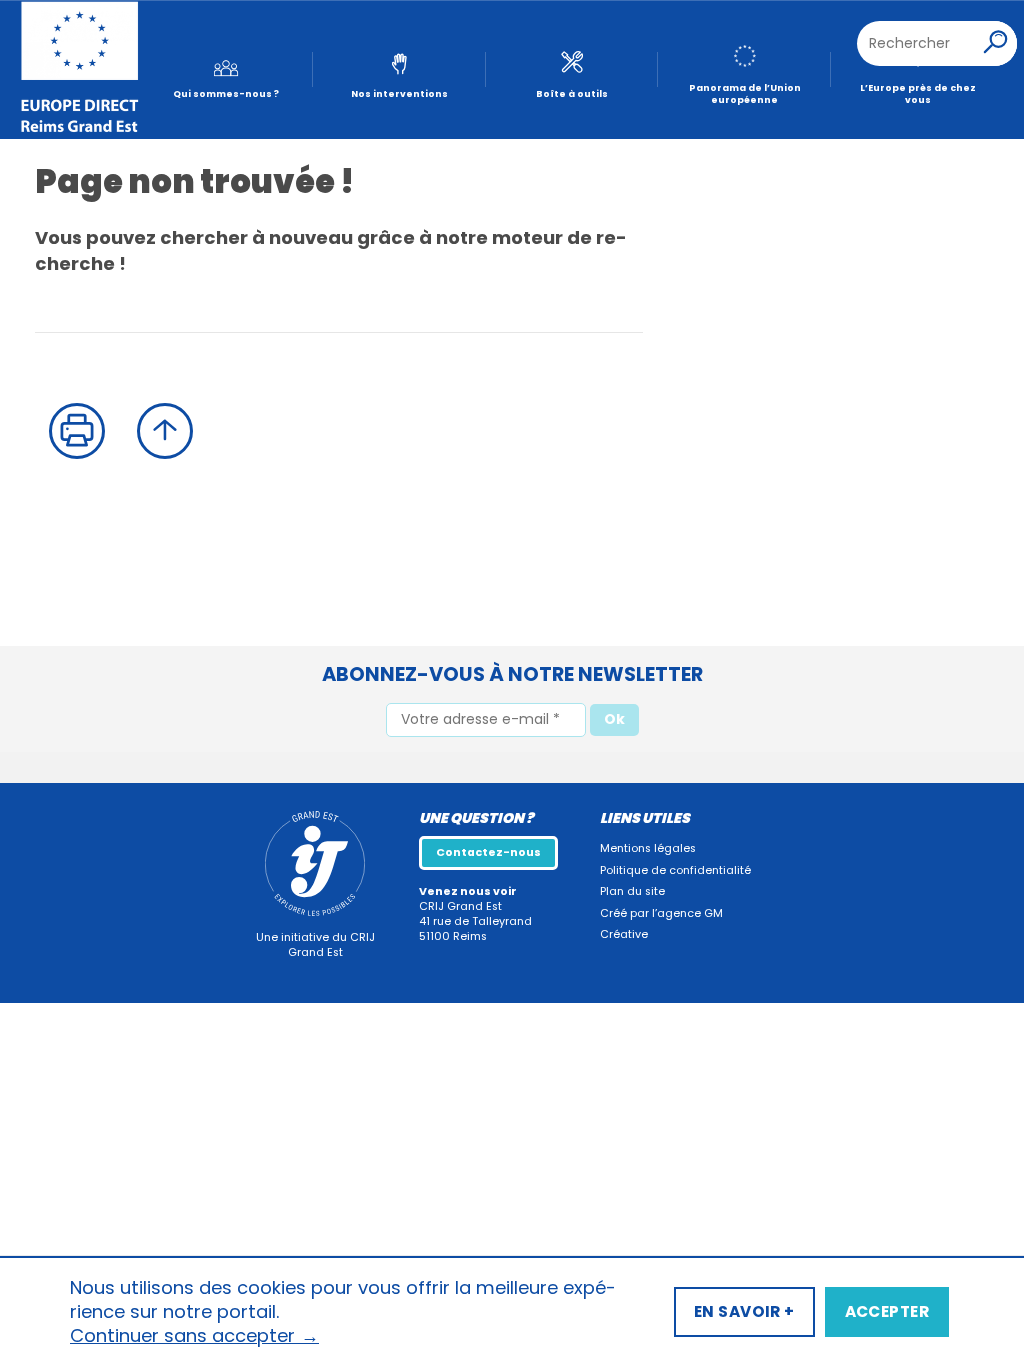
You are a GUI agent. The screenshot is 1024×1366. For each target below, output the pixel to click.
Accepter (887, 1311)
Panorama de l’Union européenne (745, 94)
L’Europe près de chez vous (918, 94)
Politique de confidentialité (675, 870)
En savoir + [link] (744, 1311)
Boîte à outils (572, 93)
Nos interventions (399, 93)
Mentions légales (648, 848)
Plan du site (632, 891)
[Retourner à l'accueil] (80, 70)
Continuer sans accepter (194, 1336)
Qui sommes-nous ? (226, 93)
